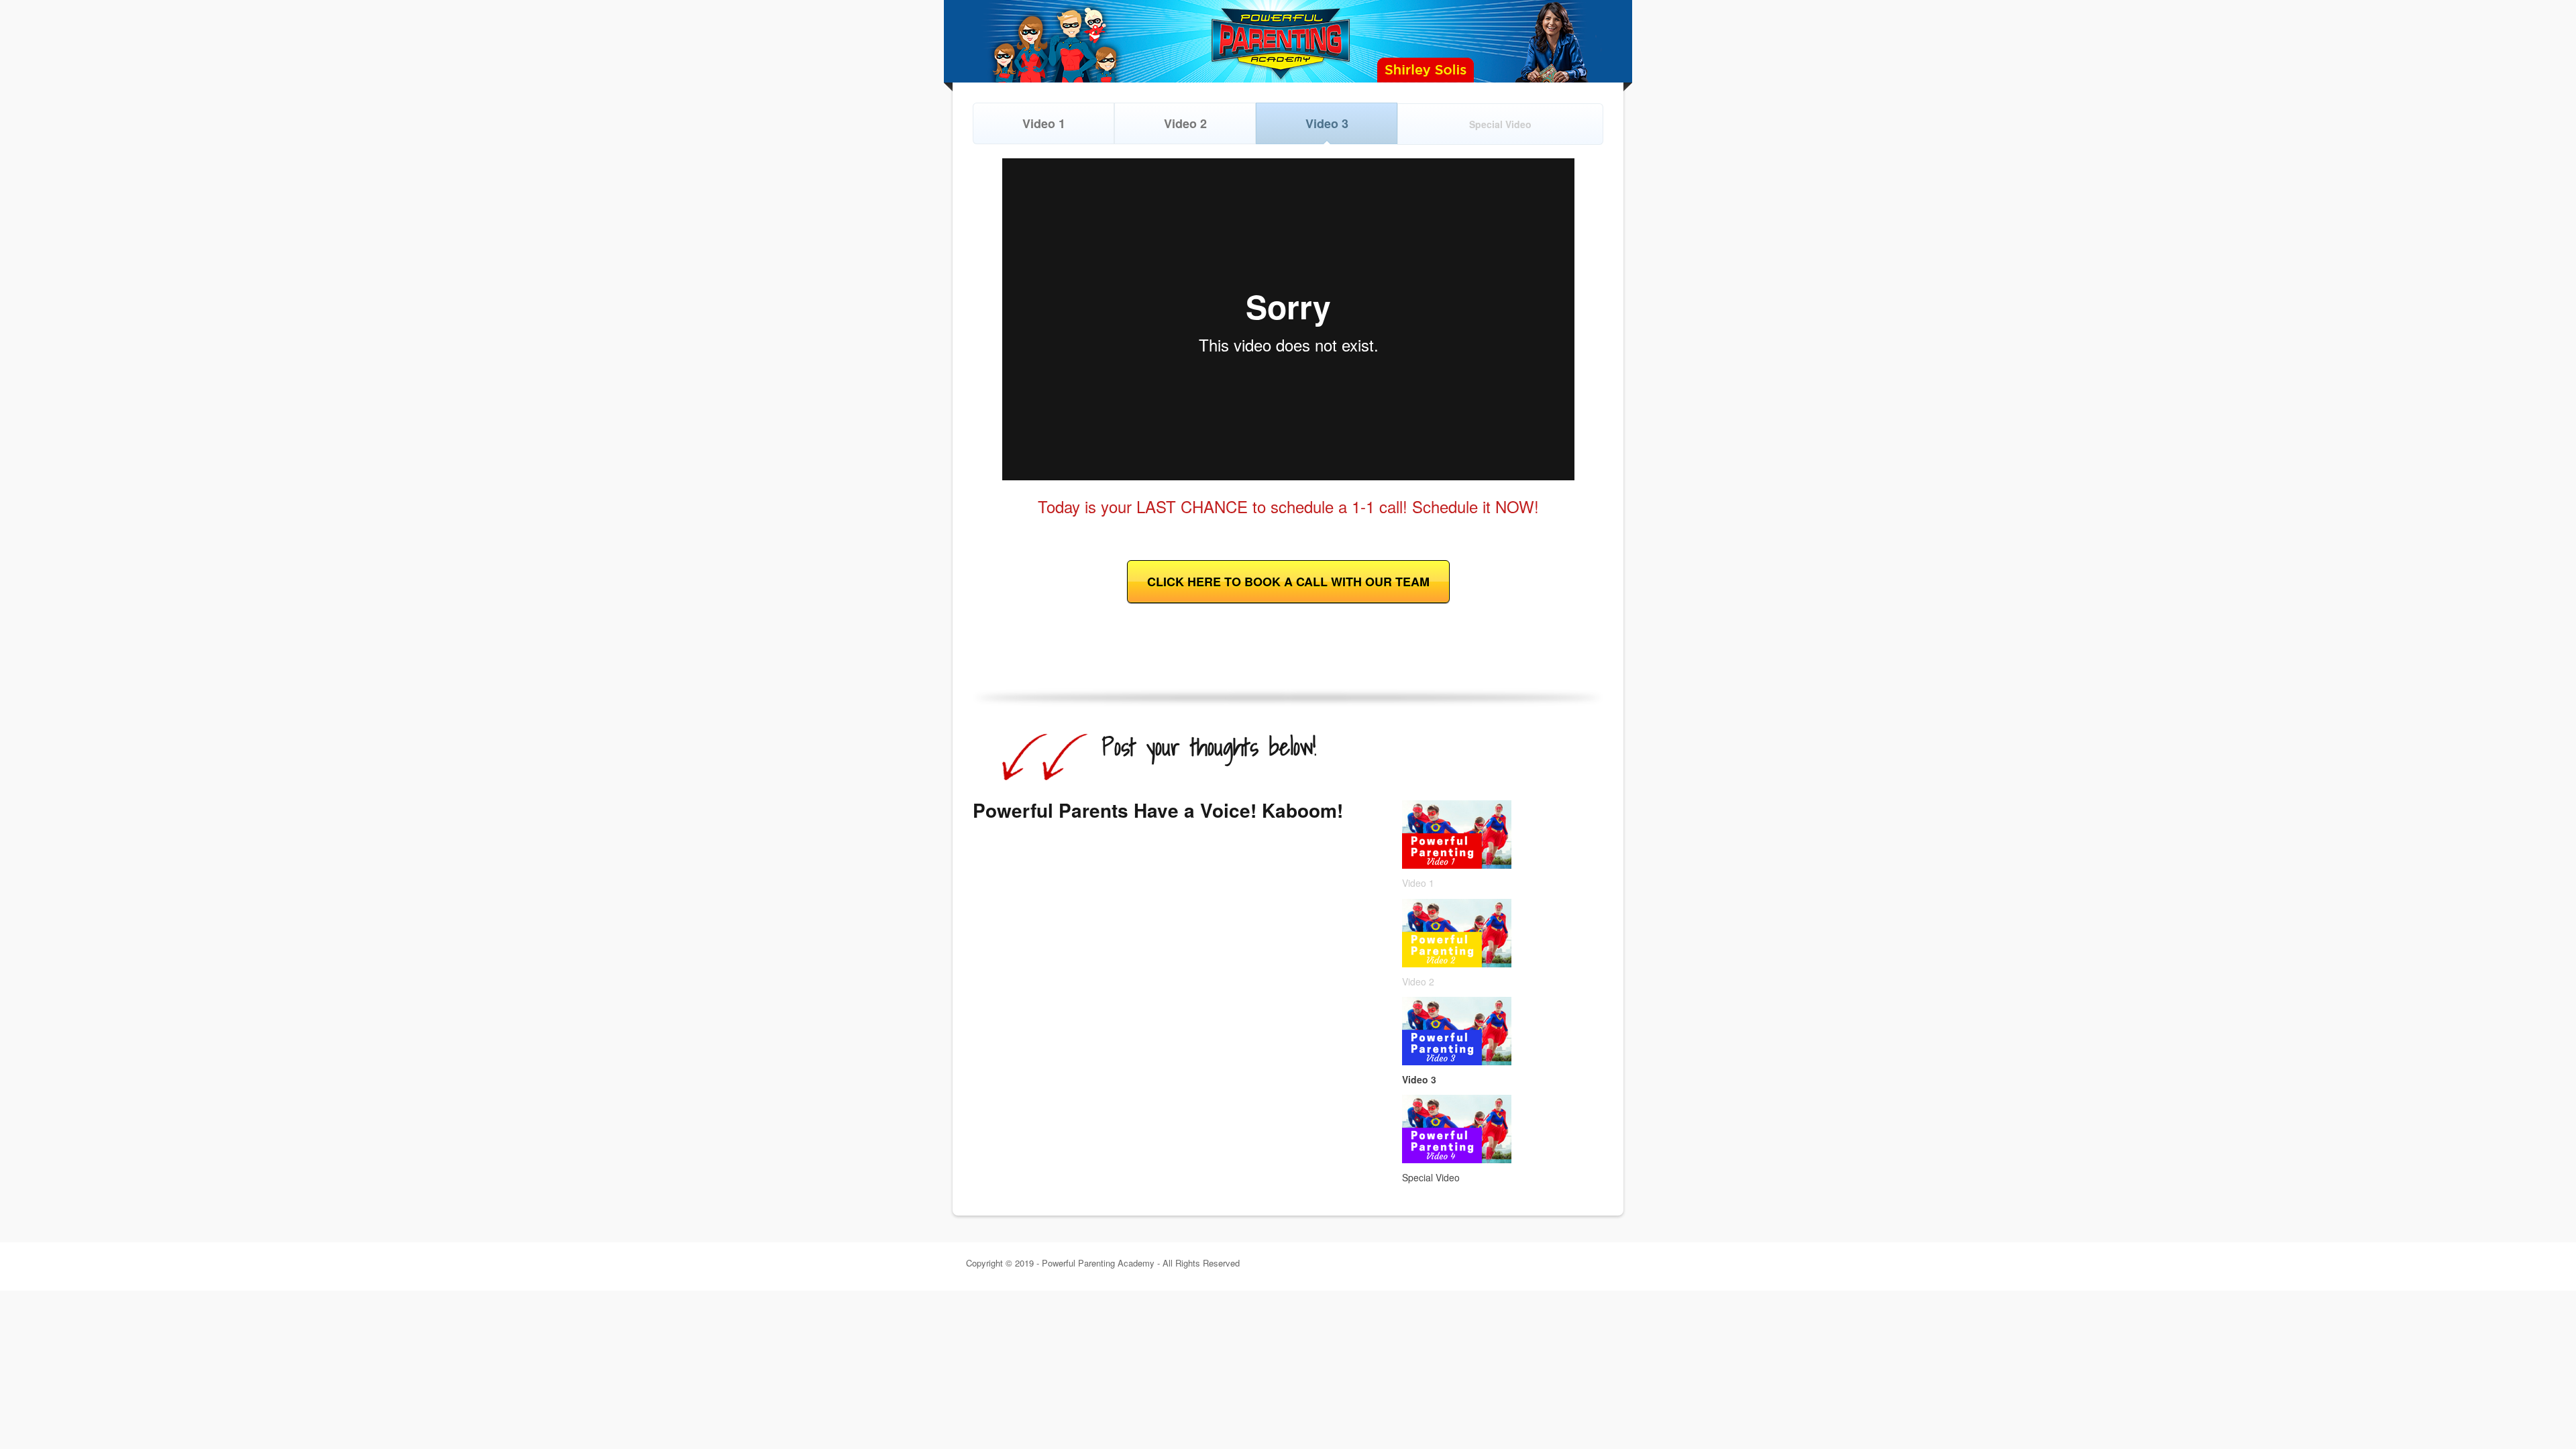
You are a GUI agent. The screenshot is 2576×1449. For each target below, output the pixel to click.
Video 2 (1185, 123)
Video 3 (1327, 123)
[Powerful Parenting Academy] (1288, 41)
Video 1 (1044, 123)
